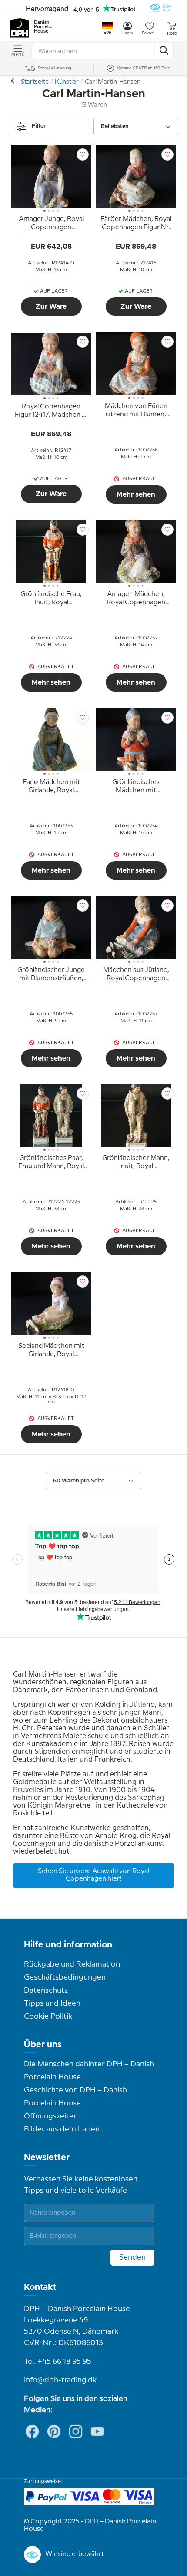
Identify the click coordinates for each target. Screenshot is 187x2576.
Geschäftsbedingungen (65, 1977)
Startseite (35, 82)
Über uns (43, 2045)
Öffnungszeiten (51, 2116)
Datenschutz (46, 1990)
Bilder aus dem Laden (62, 2129)
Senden (132, 2257)
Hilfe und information (68, 1945)
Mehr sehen (136, 494)
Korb (172, 33)
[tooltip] (51, 225)
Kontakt (40, 2287)
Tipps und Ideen (52, 2003)
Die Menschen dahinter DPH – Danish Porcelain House (89, 2071)
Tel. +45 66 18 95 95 (58, 2362)
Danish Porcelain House (43, 27)
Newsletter (47, 2158)
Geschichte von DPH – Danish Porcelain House (75, 2097)
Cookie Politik (48, 2016)
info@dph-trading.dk (60, 2380)
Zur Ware (51, 306)
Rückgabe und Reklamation (72, 1964)
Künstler (67, 82)
